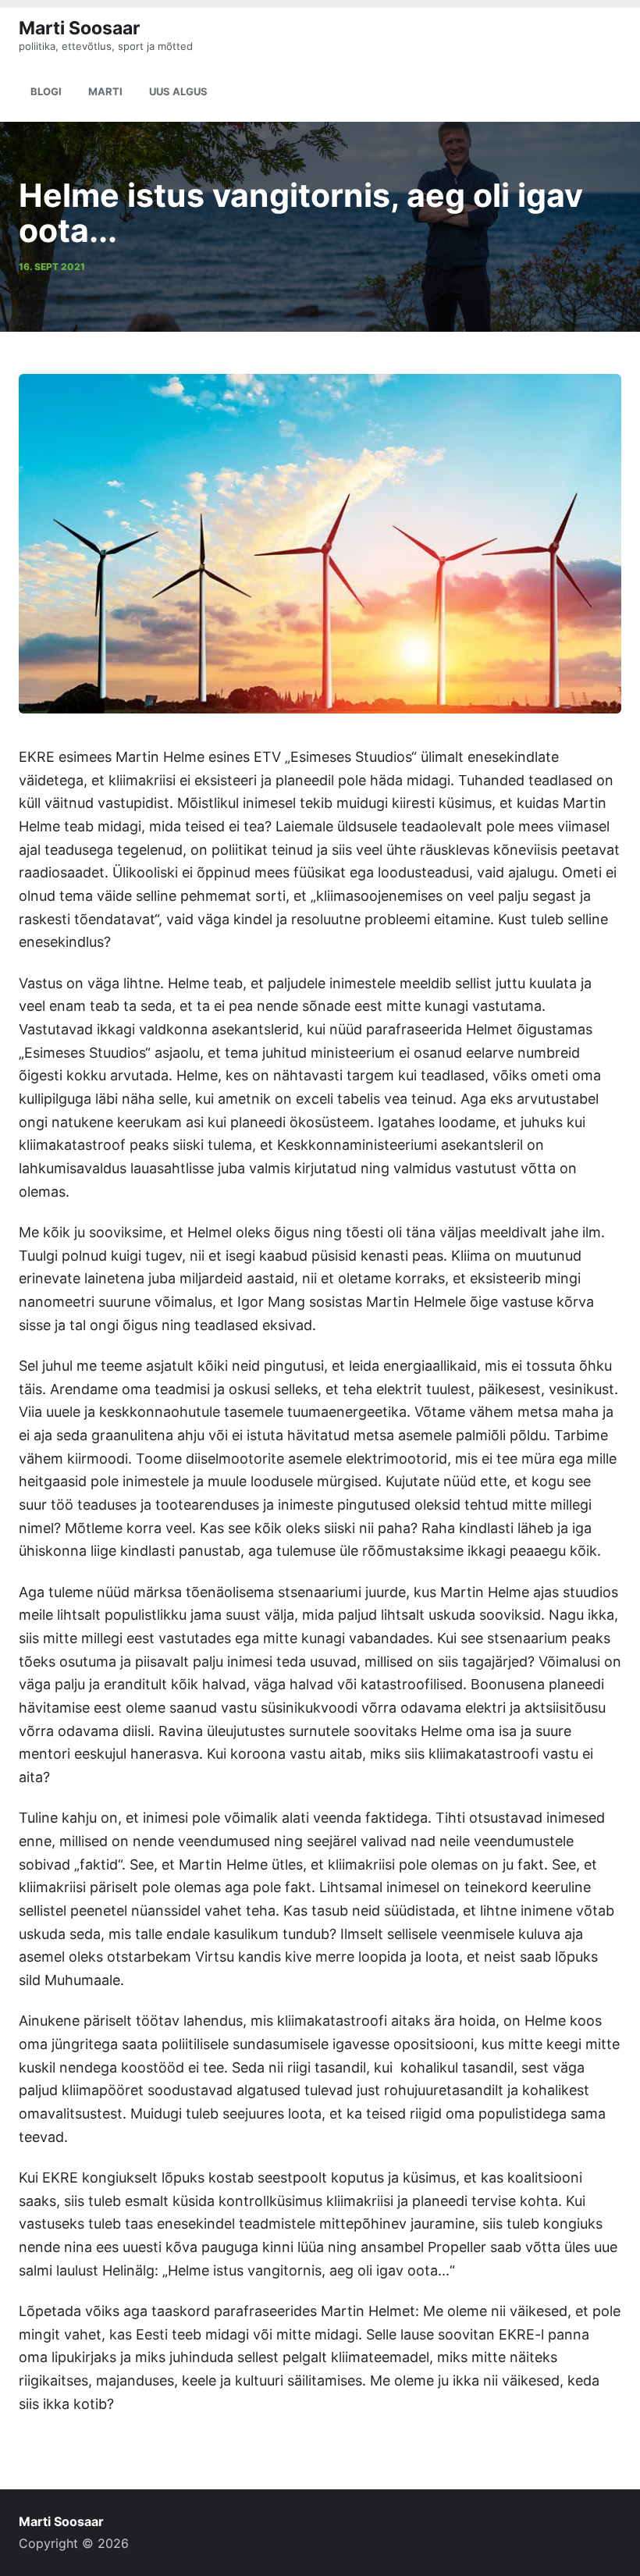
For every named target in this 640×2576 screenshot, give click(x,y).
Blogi (46, 91)
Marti (105, 91)
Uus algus (178, 91)
